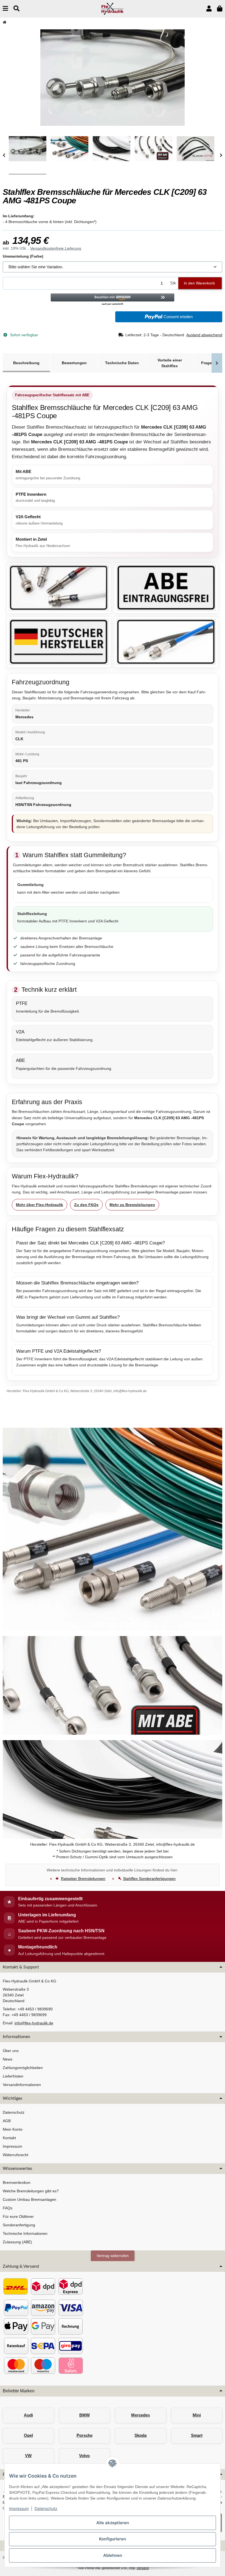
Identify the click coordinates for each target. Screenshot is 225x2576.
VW (28, 2456)
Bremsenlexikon (17, 2182)
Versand (143, 2568)
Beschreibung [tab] (26, 363)
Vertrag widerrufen (113, 2256)
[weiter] (221, 156)
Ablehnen (113, 2555)
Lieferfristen (13, 2076)
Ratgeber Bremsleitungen (83, 1879)
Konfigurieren (113, 2539)
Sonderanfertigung (19, 2225)
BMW (85, 2415)
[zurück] (4, 156)
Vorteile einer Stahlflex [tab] (170, 363)
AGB (7, 2121)
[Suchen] (16, 9)
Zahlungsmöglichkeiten (23, 2068)
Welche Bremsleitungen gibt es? (31, 2191)
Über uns (11, 2051)
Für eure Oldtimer (18, 2216)
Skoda (140, 2435)
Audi (28, 2415)
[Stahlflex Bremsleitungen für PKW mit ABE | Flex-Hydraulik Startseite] (113, 8)
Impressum (19, 2508)
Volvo (84, 2456)
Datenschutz (46, 2508)
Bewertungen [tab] (74, 363)
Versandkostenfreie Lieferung (56, 248)
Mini (197, 2415)
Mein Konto (13, 2129)
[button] (209, 9)
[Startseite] (5, 22)
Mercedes (140, 2415)
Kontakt (9, 2138)
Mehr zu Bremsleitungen (132, 1205)
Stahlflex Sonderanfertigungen (149, 1879)
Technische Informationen (25, 2233)
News (8, 2059)
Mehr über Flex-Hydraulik (40, 1205)
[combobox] (113, 267)
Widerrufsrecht (16, 2155)
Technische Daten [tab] (122, 363)
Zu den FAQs (86, 1205)
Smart (197, 2435)
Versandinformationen (22, 2085)
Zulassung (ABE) (17, 2242)
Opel (28, 2435)
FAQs (8, 2208)
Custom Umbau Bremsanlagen (29, 2199)
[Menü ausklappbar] (5, 9)
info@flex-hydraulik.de (34, 2023)
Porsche (85, 2435)
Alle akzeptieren (113, 2523)
